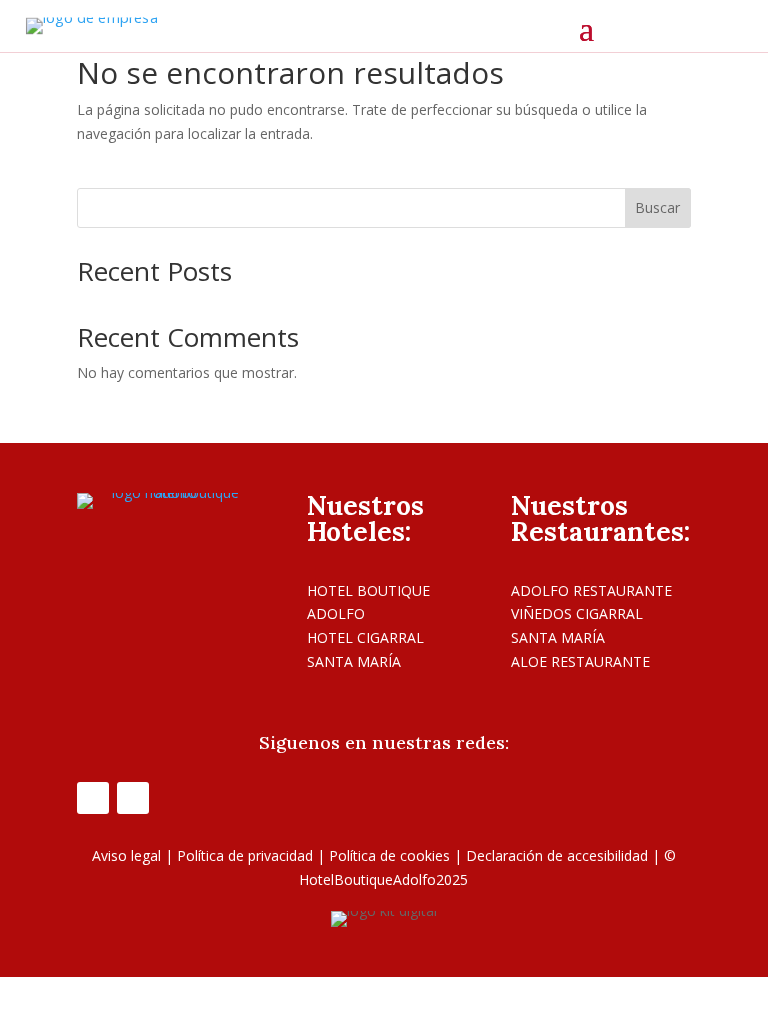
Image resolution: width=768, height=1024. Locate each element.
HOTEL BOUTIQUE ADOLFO (368, 602)
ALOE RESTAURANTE (580, 661)
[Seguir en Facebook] (93, 798)
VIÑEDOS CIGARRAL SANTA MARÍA (577, 625)
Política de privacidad (245, 855)
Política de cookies (389, 855)
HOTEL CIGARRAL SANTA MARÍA (365, 649)
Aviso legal (126, 855)
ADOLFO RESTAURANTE (591, 590)
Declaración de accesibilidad (557, 855)
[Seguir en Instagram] (133, 798)
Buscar (657, 207)
